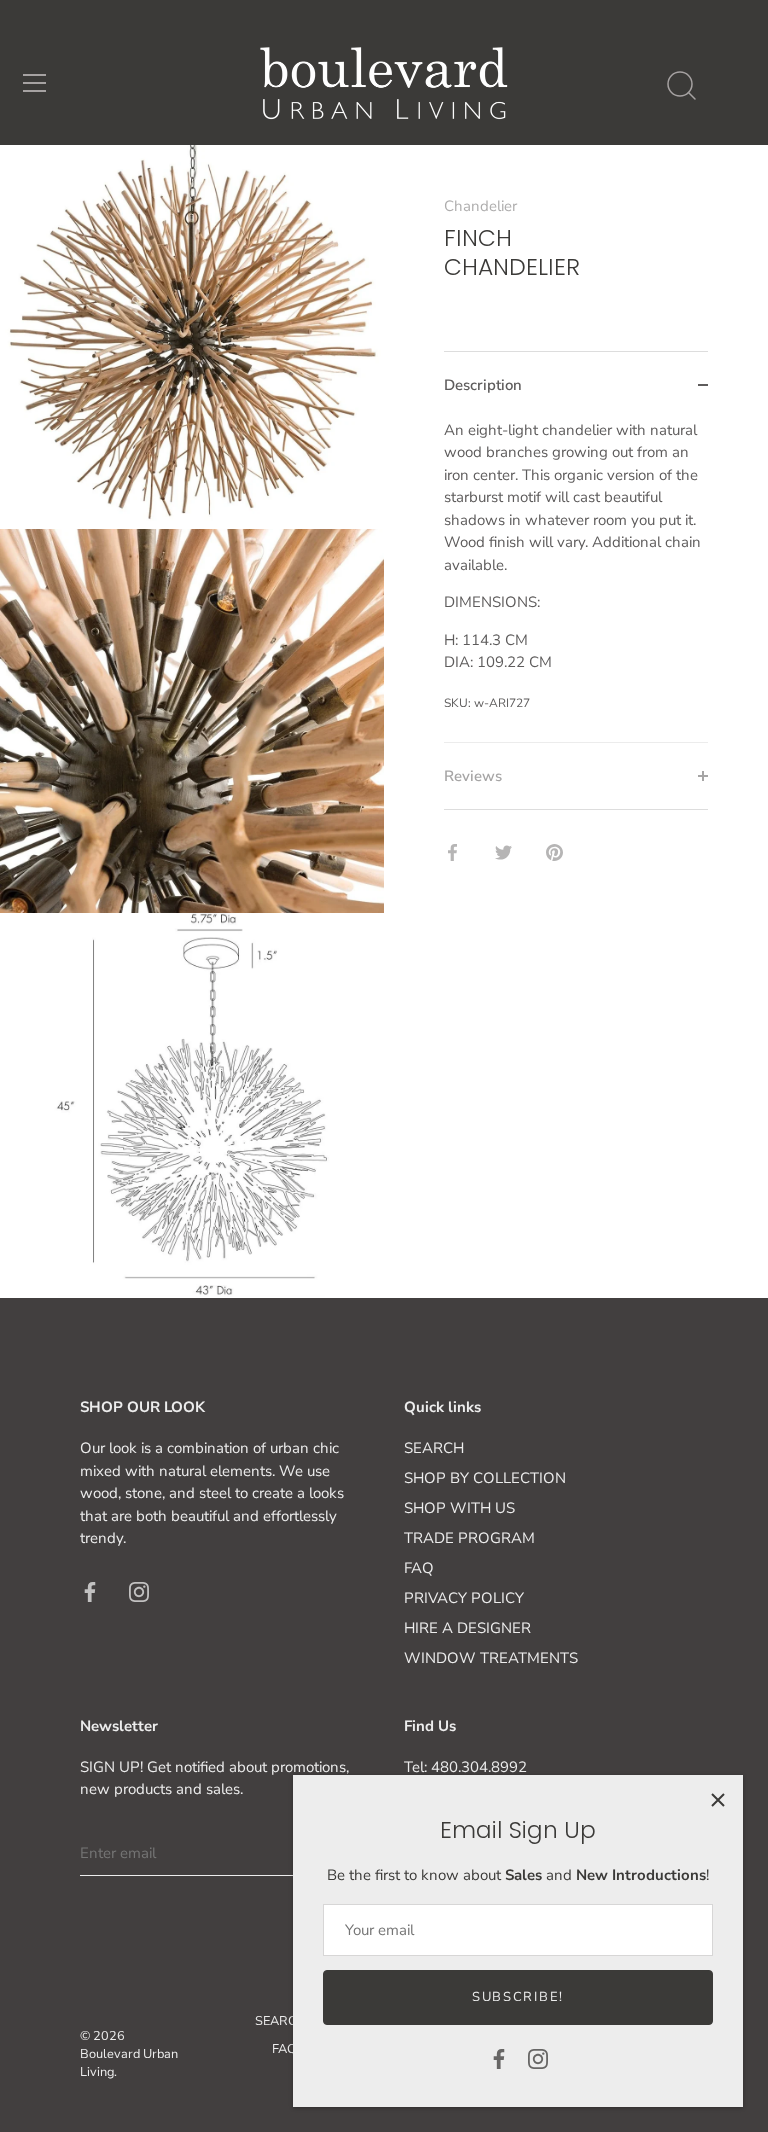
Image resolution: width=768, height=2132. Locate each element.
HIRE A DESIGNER (467, 1628)
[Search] (681, 86)
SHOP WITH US (459, 1508)
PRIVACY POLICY (464, 1598)
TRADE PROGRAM (469, 1538)
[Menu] (35, 83)
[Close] (718, 1800)
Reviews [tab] (473, 776)
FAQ (419, 1568)
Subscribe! (518, 1997)
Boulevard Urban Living (129, 2063)
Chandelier (480, 206)
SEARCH (434, 1448)
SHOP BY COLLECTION (485, 1478)
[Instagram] (538, 2058)
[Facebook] (499, 2058)
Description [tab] (483, 385)
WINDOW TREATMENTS (491, 1658)
